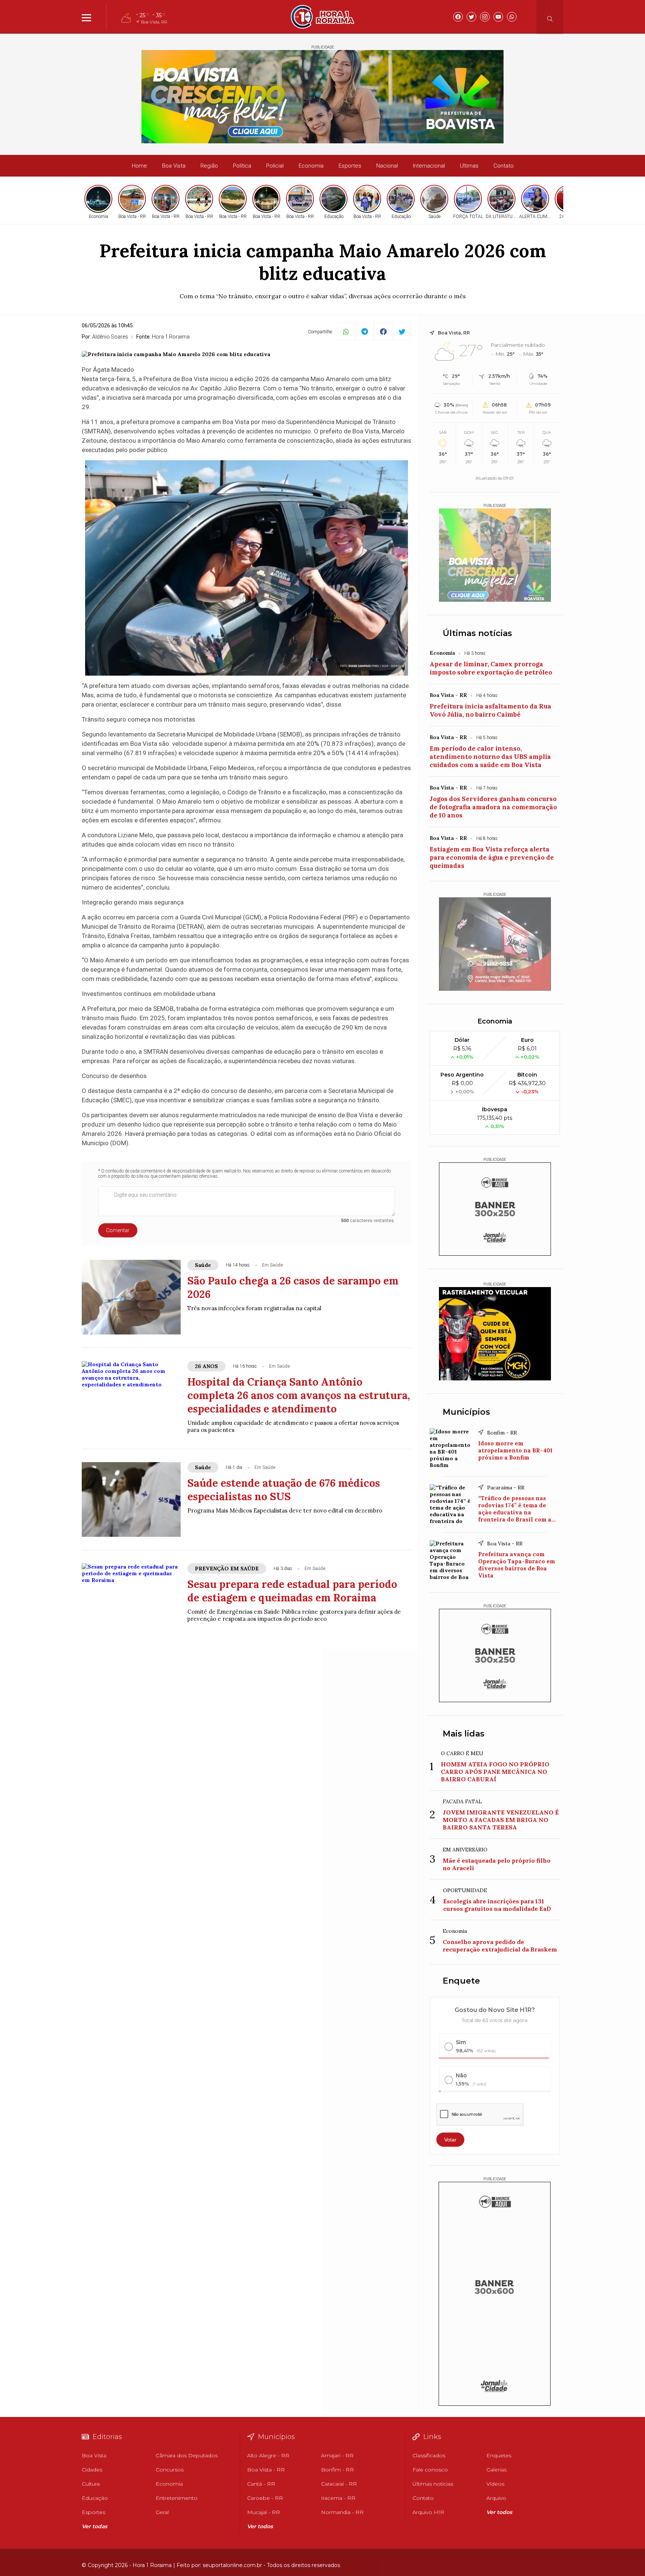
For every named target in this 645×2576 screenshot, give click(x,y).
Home (139, 166)
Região (209, 166)
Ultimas (469, 166)
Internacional (429, 166)
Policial (275, 166)
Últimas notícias (477, 633)
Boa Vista (174, 166)
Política (242, 166)
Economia (311, 166)
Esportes (350, 166)
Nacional (387, 166)
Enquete (461, 1981)
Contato (504, 166)
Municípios (466, 1412)
